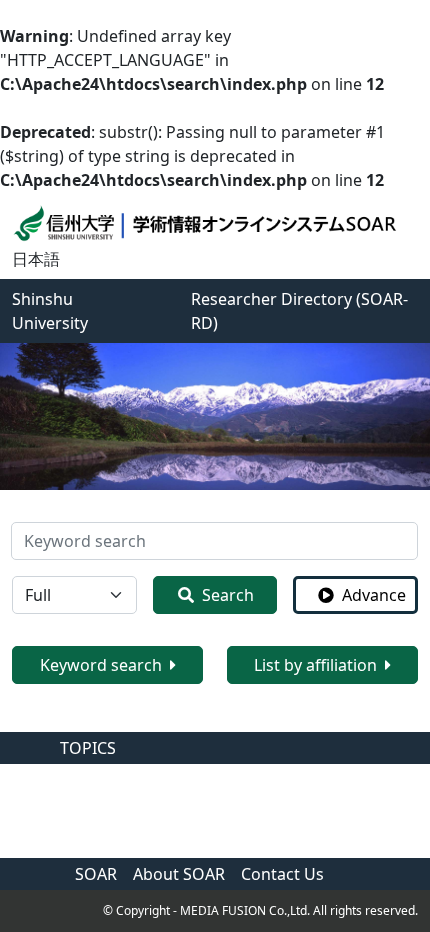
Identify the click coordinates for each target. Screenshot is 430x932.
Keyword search (101, 665)
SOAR (96, 874)
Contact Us (282, 874)
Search (228, 595)
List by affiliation (315, 665)
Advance (374, 595)
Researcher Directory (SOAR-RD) (299, 311)
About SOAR (179, 874)
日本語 (36, 259)
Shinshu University (50, 311)
